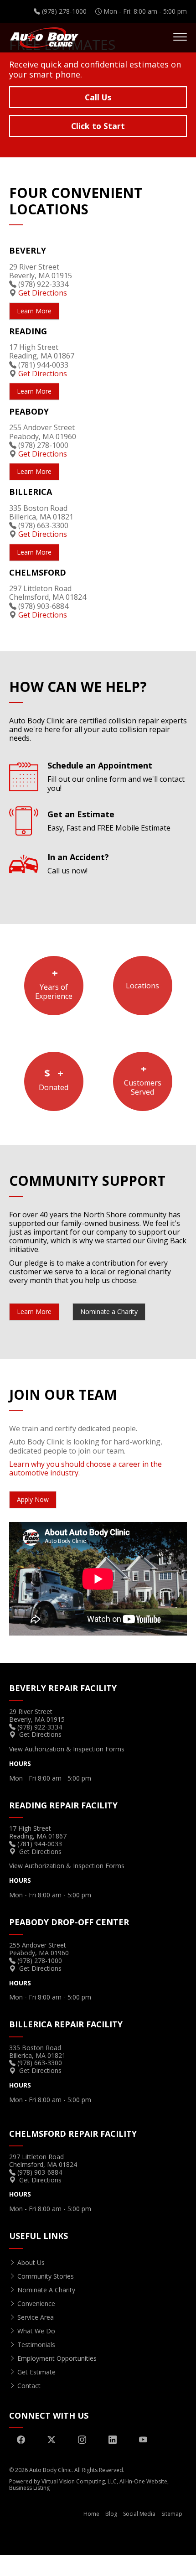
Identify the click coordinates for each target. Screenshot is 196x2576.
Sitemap (172, 2514)
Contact (29, 2386)
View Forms (67, 1749)
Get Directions (43, 293)
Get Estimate (36, 2372)
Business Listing (29, 2488)
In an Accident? (78, 864)
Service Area (36, 2317)
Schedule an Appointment (116, 777)
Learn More (98, 132)
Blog (111, 2514)
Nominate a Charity (109, 1311)
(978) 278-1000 (43, 445)
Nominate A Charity (46, 2290)
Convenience (36, 2303)
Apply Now (33, 1499)
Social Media (139, 2514)
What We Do (36, 2331)
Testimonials (36, 2345)
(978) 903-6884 (43, 606)
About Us (31, 2262)
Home (91, 2514)
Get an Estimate (109, 821)
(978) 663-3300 (43, 525)
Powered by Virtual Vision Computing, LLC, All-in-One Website (88, 2481)
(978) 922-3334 (43, 284)
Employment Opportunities (57, 2358)
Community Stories (46, 2276)
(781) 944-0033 (43, 365)
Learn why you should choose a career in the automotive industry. (85, 1468)
